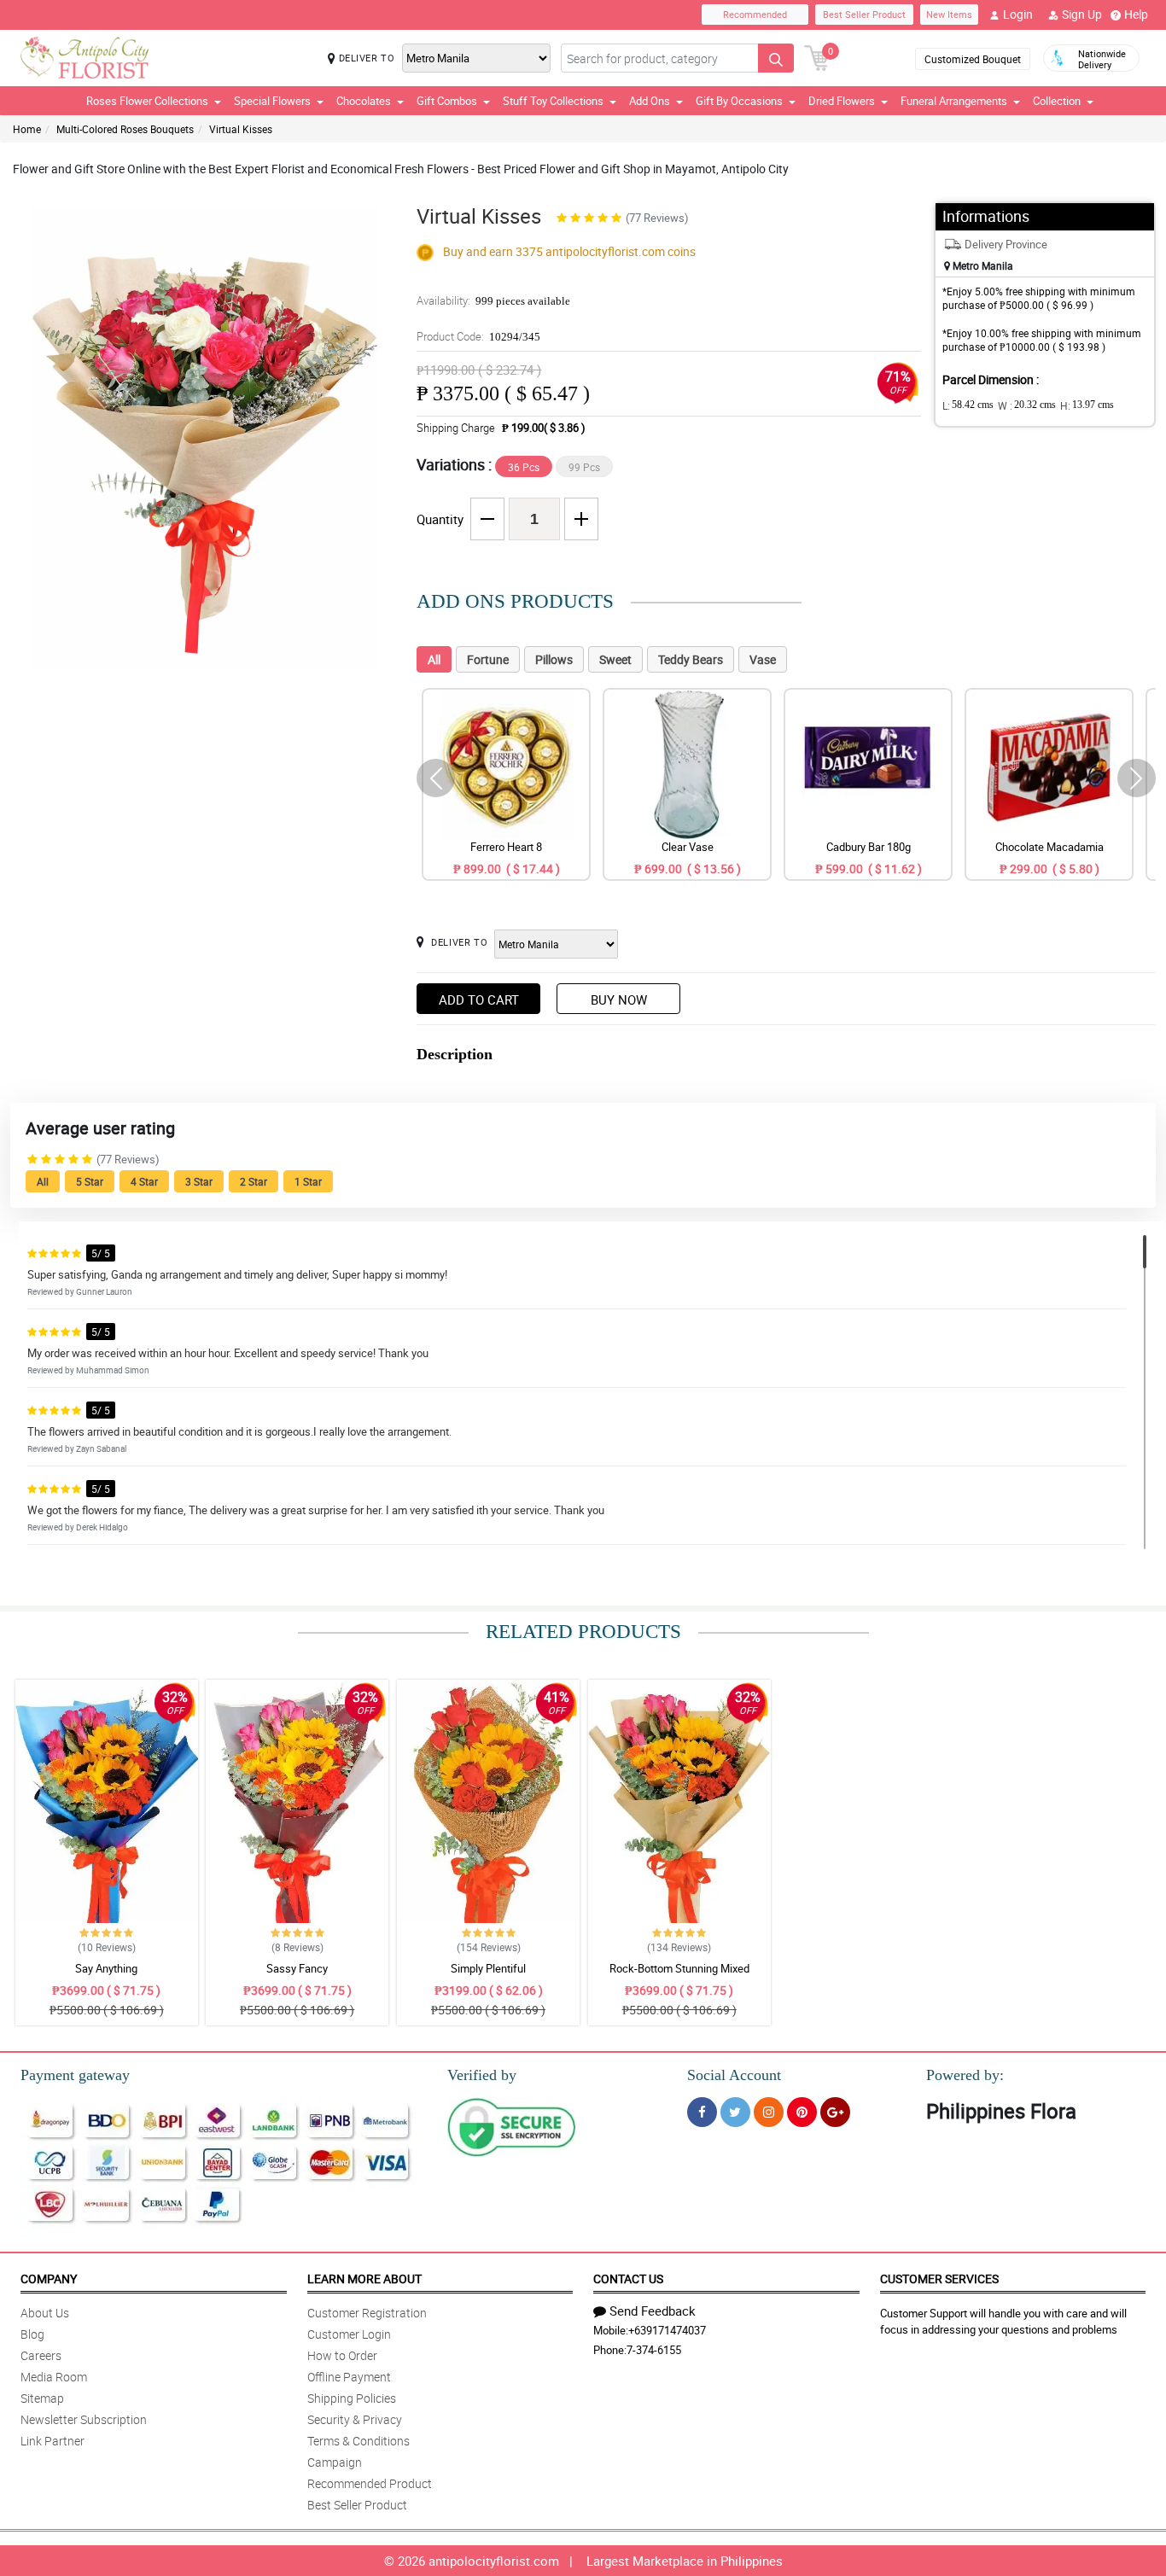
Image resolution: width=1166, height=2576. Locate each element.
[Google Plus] (835, 2112)
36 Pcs (524, 467)
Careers (41, 2355)
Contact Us (628, 2279)
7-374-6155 (654, 2350)
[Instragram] (769, 2112)
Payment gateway (75, 2075)
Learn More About (364, 2279)
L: (968, 405)
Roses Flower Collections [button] (147, 101)
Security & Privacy (355, 2419)
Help (1136, 14)
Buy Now (619, 1000)
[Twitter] (735, 2112)
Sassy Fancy (297, 1968)
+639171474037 (667, 2330)
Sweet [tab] (615, 659)
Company (49, 2279)
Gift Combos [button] (447, 101)
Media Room (54, 2377)
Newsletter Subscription (84, 2419)
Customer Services (939, 2279)
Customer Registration (367, 2313)
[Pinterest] (802, 2112)
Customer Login (349, 2334)
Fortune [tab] (488, 659)
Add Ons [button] (650, 101)
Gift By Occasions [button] (739, 101)
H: (1087, 405)
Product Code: (478, 336)
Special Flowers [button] (272, 101)
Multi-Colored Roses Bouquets (125, 129)
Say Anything (106, 1968)
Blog (32, 2334)
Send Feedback (653, 2311)
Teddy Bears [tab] (691, 659)
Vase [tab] (763, 659)
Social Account (734, 2075)
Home (27, 129)
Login (1018, 14)
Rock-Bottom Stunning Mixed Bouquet (679, 1976)
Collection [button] (1057, 101)
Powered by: (965, 2075)
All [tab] (434, 659)
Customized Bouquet (973, 59)
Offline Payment (349, 2377)
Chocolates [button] (364, 101)
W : (1027, 405)
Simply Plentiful (488, 1968)
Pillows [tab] (554, 659)
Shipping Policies (352, 2398)
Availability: (493, 300)
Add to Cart (479, 1000)
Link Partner (52, 2441)
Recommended (755, 14)
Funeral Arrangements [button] (954, 101)
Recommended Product (370, 2483)
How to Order (342, 2355)
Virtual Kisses (241, 129)
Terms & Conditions (359, 2441)
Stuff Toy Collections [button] (553, 101)
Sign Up (1082, 14)
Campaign (335, 2462)
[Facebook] (702, 2112)
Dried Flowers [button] (842, 101)
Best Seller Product (864, 14)
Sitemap (42, 2398)
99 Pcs (584, 467)
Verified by (482, 2075)
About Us (45, 2313)
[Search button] (776, 58)
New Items (949, 14)
